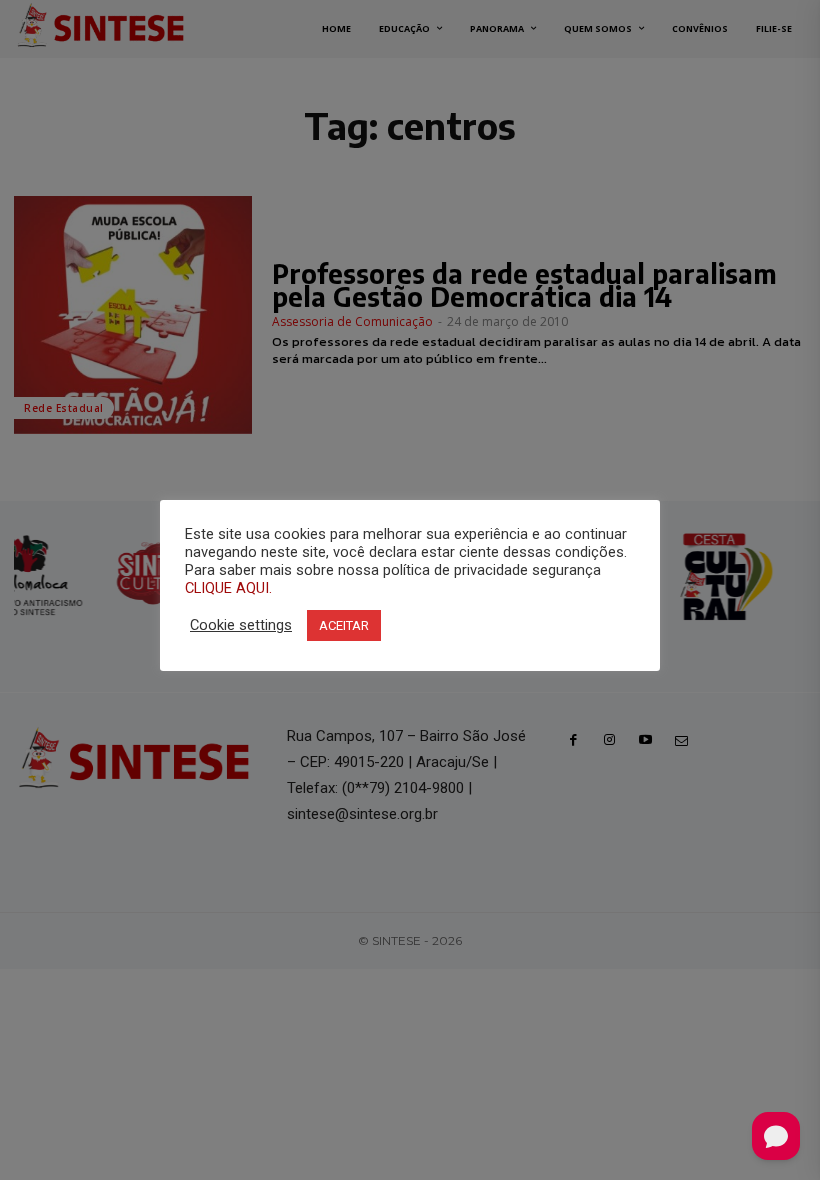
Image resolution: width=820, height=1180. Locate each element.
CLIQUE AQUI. (228, 588)
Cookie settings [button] (241, 625)
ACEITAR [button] (344, 625)
